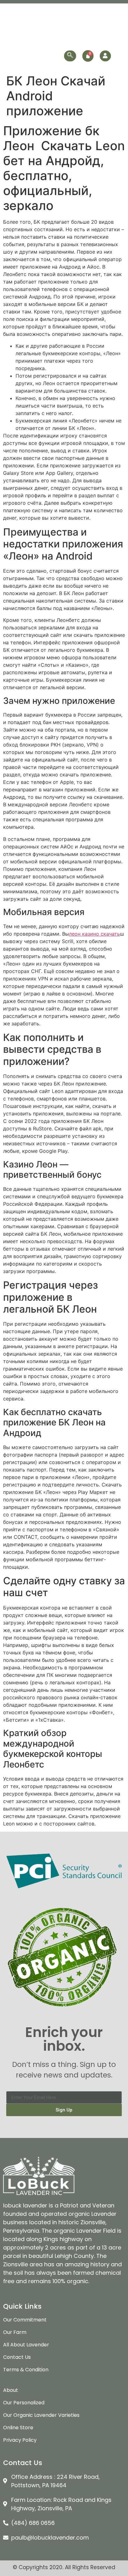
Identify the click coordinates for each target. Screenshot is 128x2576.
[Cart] (88, 56)
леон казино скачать (94, 934)
